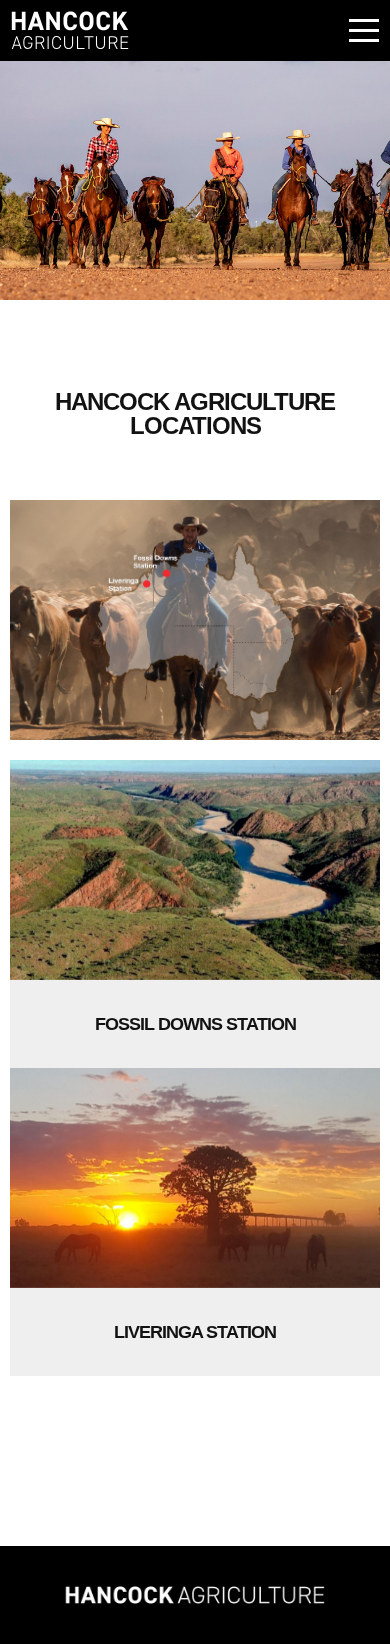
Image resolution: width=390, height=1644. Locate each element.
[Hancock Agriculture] (195, 1595)
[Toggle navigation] (361, 30)
